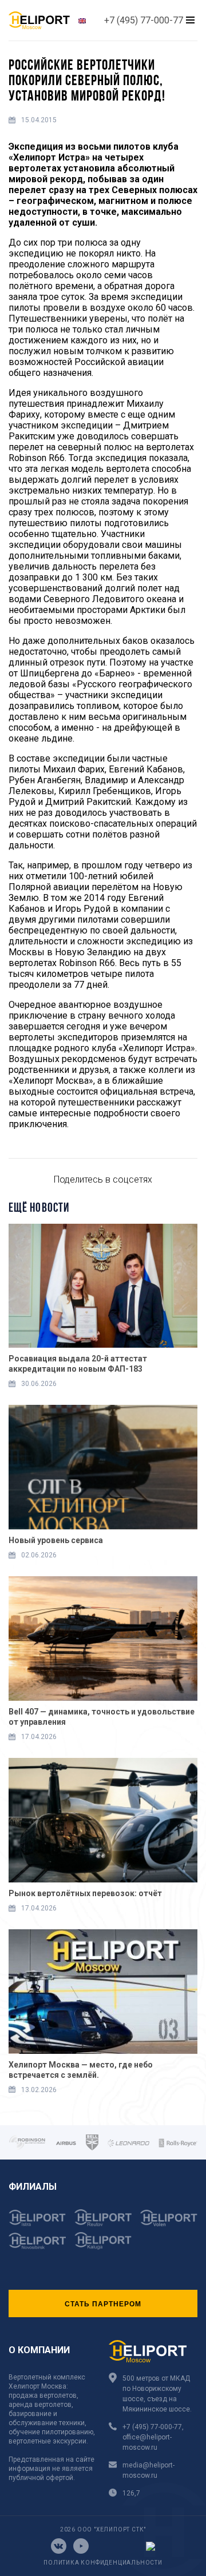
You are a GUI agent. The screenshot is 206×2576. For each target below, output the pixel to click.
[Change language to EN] (82, 20)
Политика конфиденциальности (103, 2563)
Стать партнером (103, 2303)
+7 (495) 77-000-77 (144, 20)
